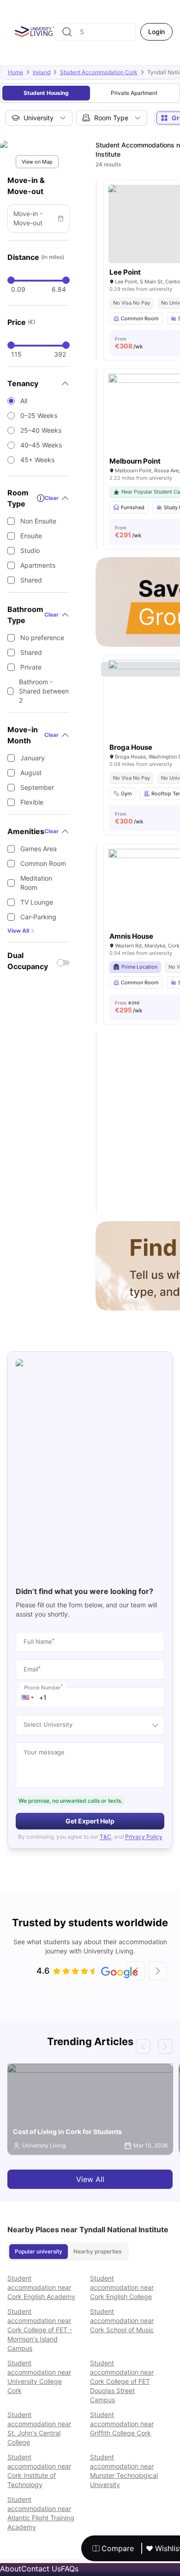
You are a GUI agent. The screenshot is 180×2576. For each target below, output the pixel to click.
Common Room (43, 863)
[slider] (11, 280)
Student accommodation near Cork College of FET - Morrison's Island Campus (40, 2330)
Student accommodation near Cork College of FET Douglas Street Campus (122, 2381)
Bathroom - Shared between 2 (44, 691)
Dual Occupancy (28, 961)
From (129, 343)
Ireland (42, 72)
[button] (28, 1697)
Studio (30, 550)
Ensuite (31, 536)
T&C (105, 1837)
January (33, 758)
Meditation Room (36, 883)
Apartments (38, 565)
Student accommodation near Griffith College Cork (122, 2424)
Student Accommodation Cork (99, 72)
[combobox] (95, 32)
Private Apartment (134, 93)
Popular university (39, 2251)
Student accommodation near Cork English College (122, 2287)
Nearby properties (97, 2251)
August (31, 773)
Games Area (39, 849)
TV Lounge (37, 902)
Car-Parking (38, 917)
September (37, 787)
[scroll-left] (136, 1971)
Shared (31, 580)
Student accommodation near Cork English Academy (41, 2287)
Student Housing (46, 93)
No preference (42, 638)
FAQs (70, 2569)
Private (31, 667)
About (11, 2569)
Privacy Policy (144, 1837)
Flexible (32, 802)
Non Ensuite (38, 521)
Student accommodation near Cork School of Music (122, 2320)
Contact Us (41, 2569)
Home (15, 72)
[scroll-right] (158, 1971)
